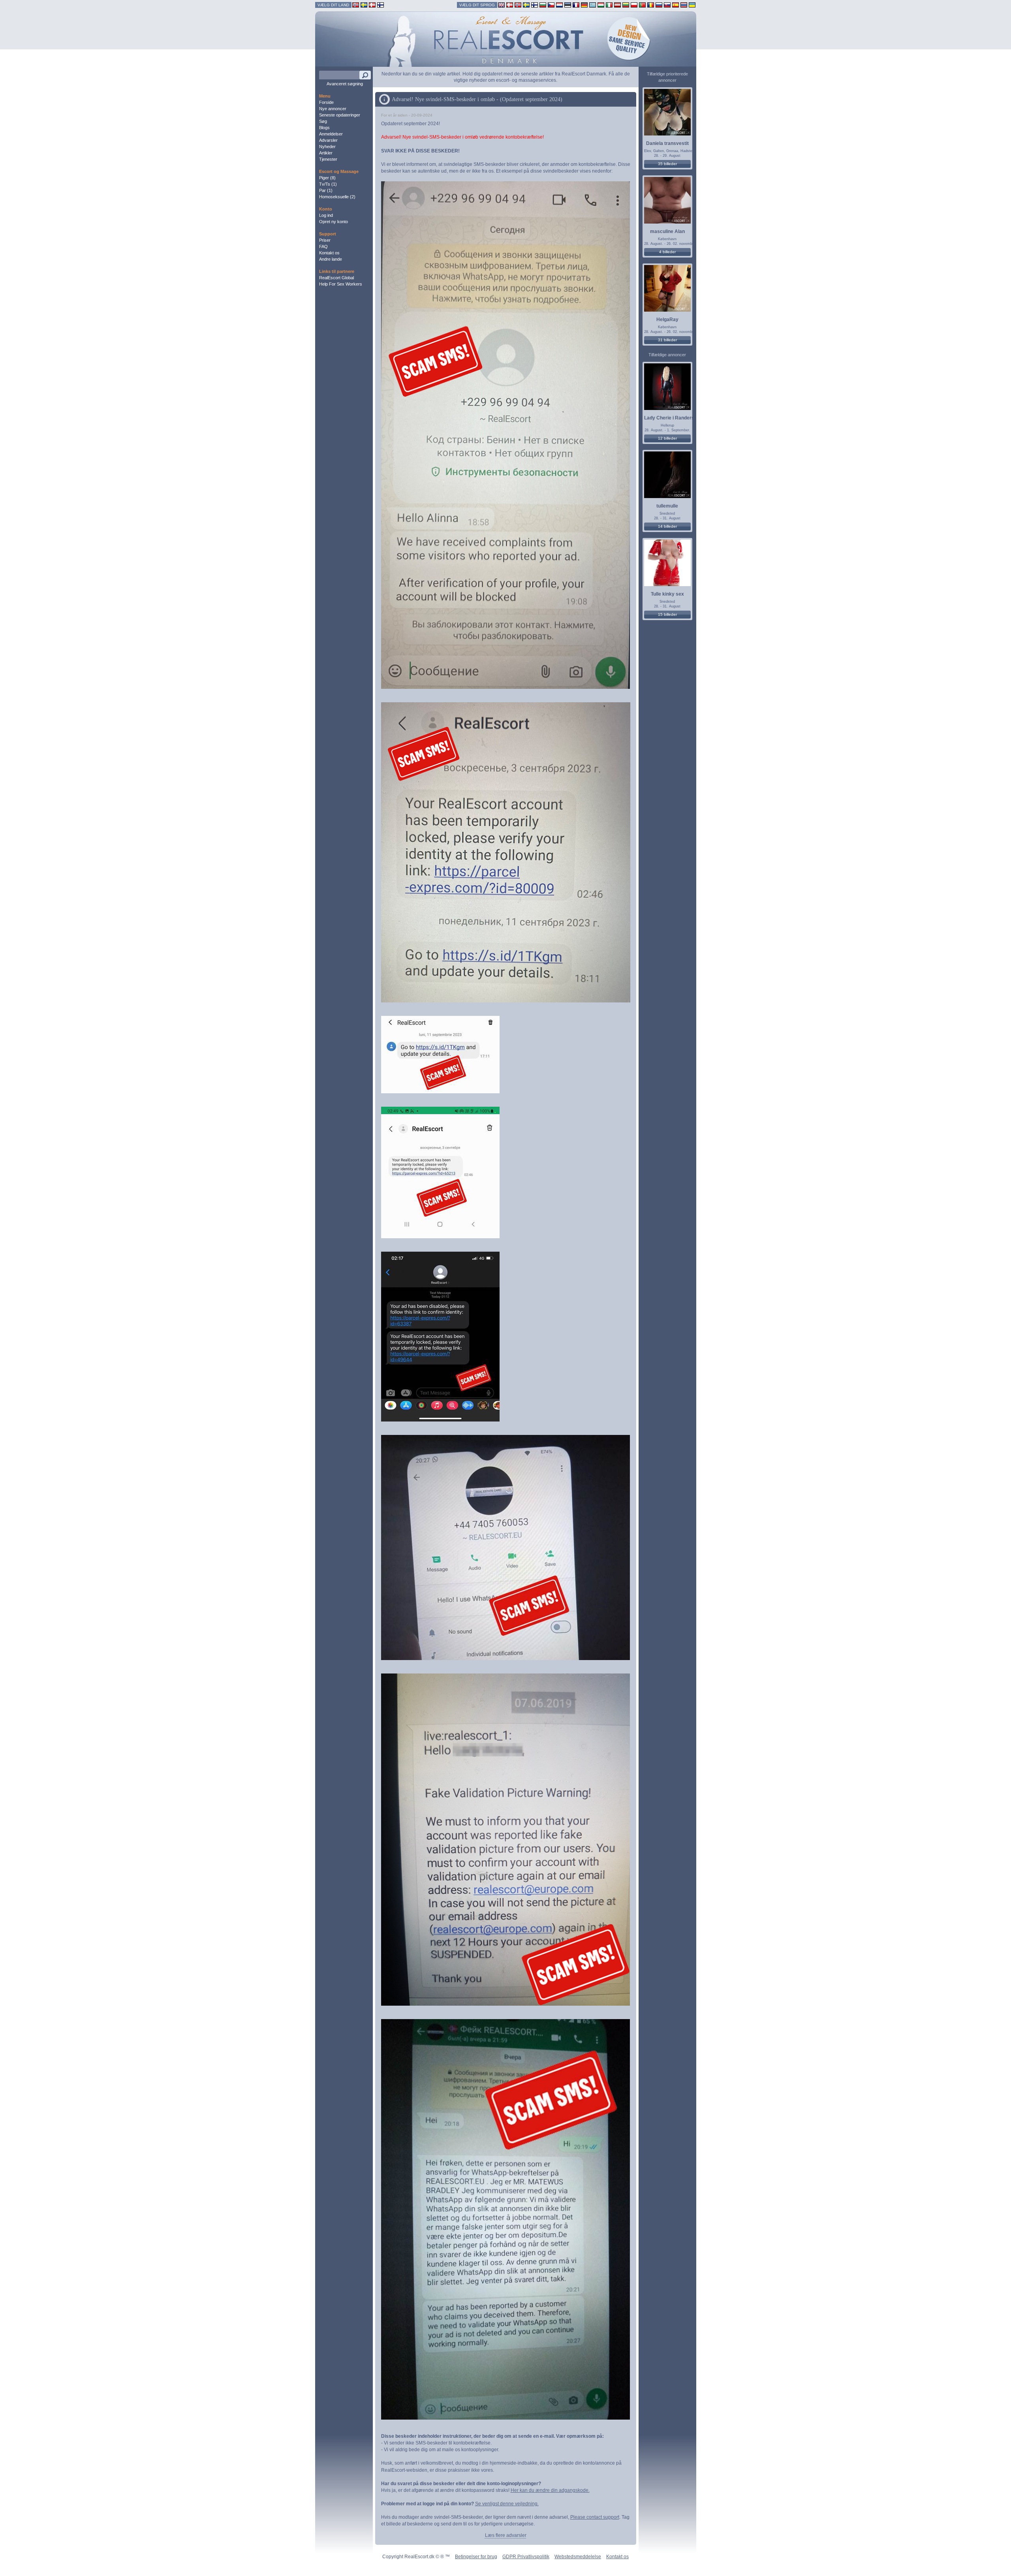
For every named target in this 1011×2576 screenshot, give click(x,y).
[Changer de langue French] (576, 5)
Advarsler (328, 140)
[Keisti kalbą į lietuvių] (626, 5)
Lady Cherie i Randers (669, 418)
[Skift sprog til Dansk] (510, 5)
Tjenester (328, 159)
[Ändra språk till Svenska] (526, 5)
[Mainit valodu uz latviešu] (617, 5)
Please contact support (595, 2517)
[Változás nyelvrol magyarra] (601, 5)
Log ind (326, 215)
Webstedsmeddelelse (578, 2557)
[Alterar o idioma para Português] (642, 5)
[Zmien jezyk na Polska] (634, 5)
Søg (323, 121)
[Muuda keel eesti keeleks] (568, 5)
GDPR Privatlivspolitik (526, 2557)
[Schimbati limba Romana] (651, 5)
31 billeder (667, 340)
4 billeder (667, 252)
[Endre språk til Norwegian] (518, 5)
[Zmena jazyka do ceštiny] (551, 5)
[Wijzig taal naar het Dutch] (559, 5)
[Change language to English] (501, 5)
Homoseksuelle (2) (337, 197)
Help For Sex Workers (341, 284)
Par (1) (326, 190)
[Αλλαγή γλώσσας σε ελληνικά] (593, 5)
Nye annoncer (333, 109)
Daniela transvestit (667, 143)
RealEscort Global (336, 278)
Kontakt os (329, 253)
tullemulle (667, 506)
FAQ (323, 246)
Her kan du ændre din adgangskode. (550, 2490)
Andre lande (331, 259)
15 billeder (667, 614)
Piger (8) (327, 178)
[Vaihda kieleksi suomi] (535, 5)
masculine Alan (667, 231)
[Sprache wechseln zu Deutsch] (584, 5)
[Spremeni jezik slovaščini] (667, 5)
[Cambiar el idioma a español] (676, 5)
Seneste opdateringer (340, 115)
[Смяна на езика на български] (543, 5)
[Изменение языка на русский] (659, 5)
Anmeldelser (331, 134)
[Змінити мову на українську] (692, 5)
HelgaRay (667, 320)
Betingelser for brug (476, 2557)
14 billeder (667, 526)
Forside (326, 102)
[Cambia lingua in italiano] (609, 5)
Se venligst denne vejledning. (507, 2504)
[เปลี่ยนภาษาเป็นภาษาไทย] (684, 5)
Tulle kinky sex (667, 594)
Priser (325, 240)
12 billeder (667, 438)
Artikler (326, 153)
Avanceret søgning (345, 84)
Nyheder (327, 147)
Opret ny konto (334, 222)
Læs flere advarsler (506, 2535)
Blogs (324, 128)
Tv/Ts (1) (328, 184)
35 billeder (667, 164)
